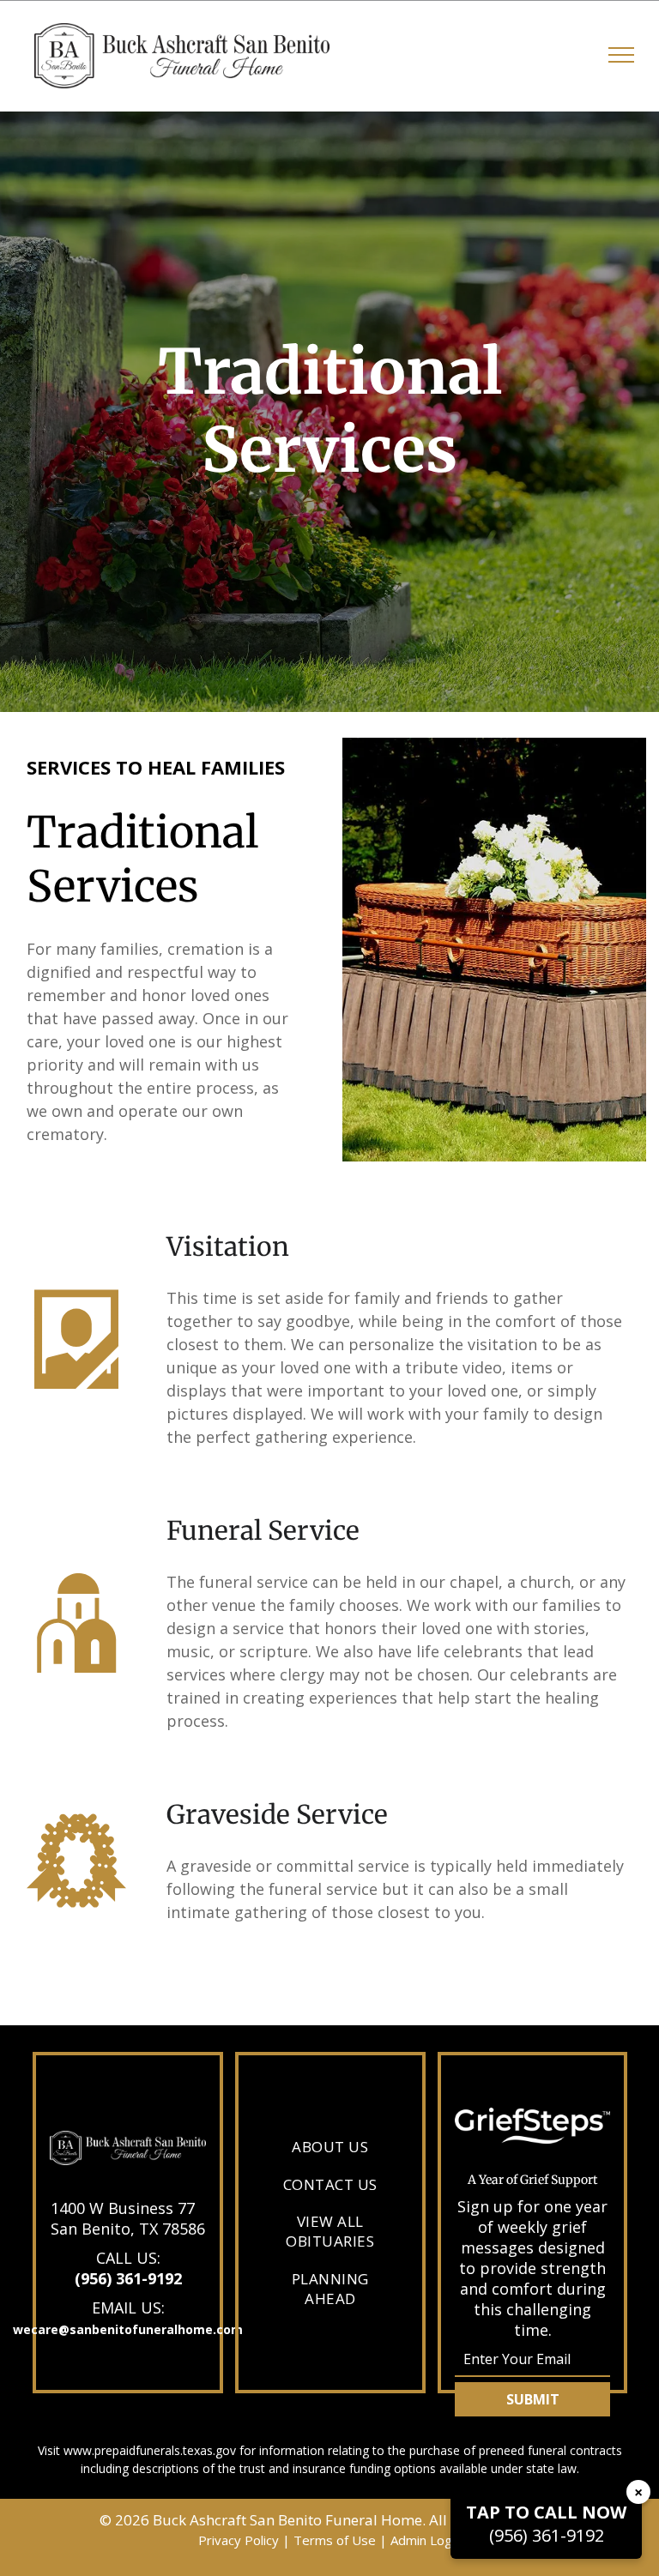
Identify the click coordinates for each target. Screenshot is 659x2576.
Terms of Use (335, 2540)
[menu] (621, 55)
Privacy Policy (239, 2540)
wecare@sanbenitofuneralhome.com (128, 2329)
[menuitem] (330, 2146)
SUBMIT (533, 2399)
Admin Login (426, 2540)
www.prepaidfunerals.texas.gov (150, 2450)
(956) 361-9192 (128, 2278)
